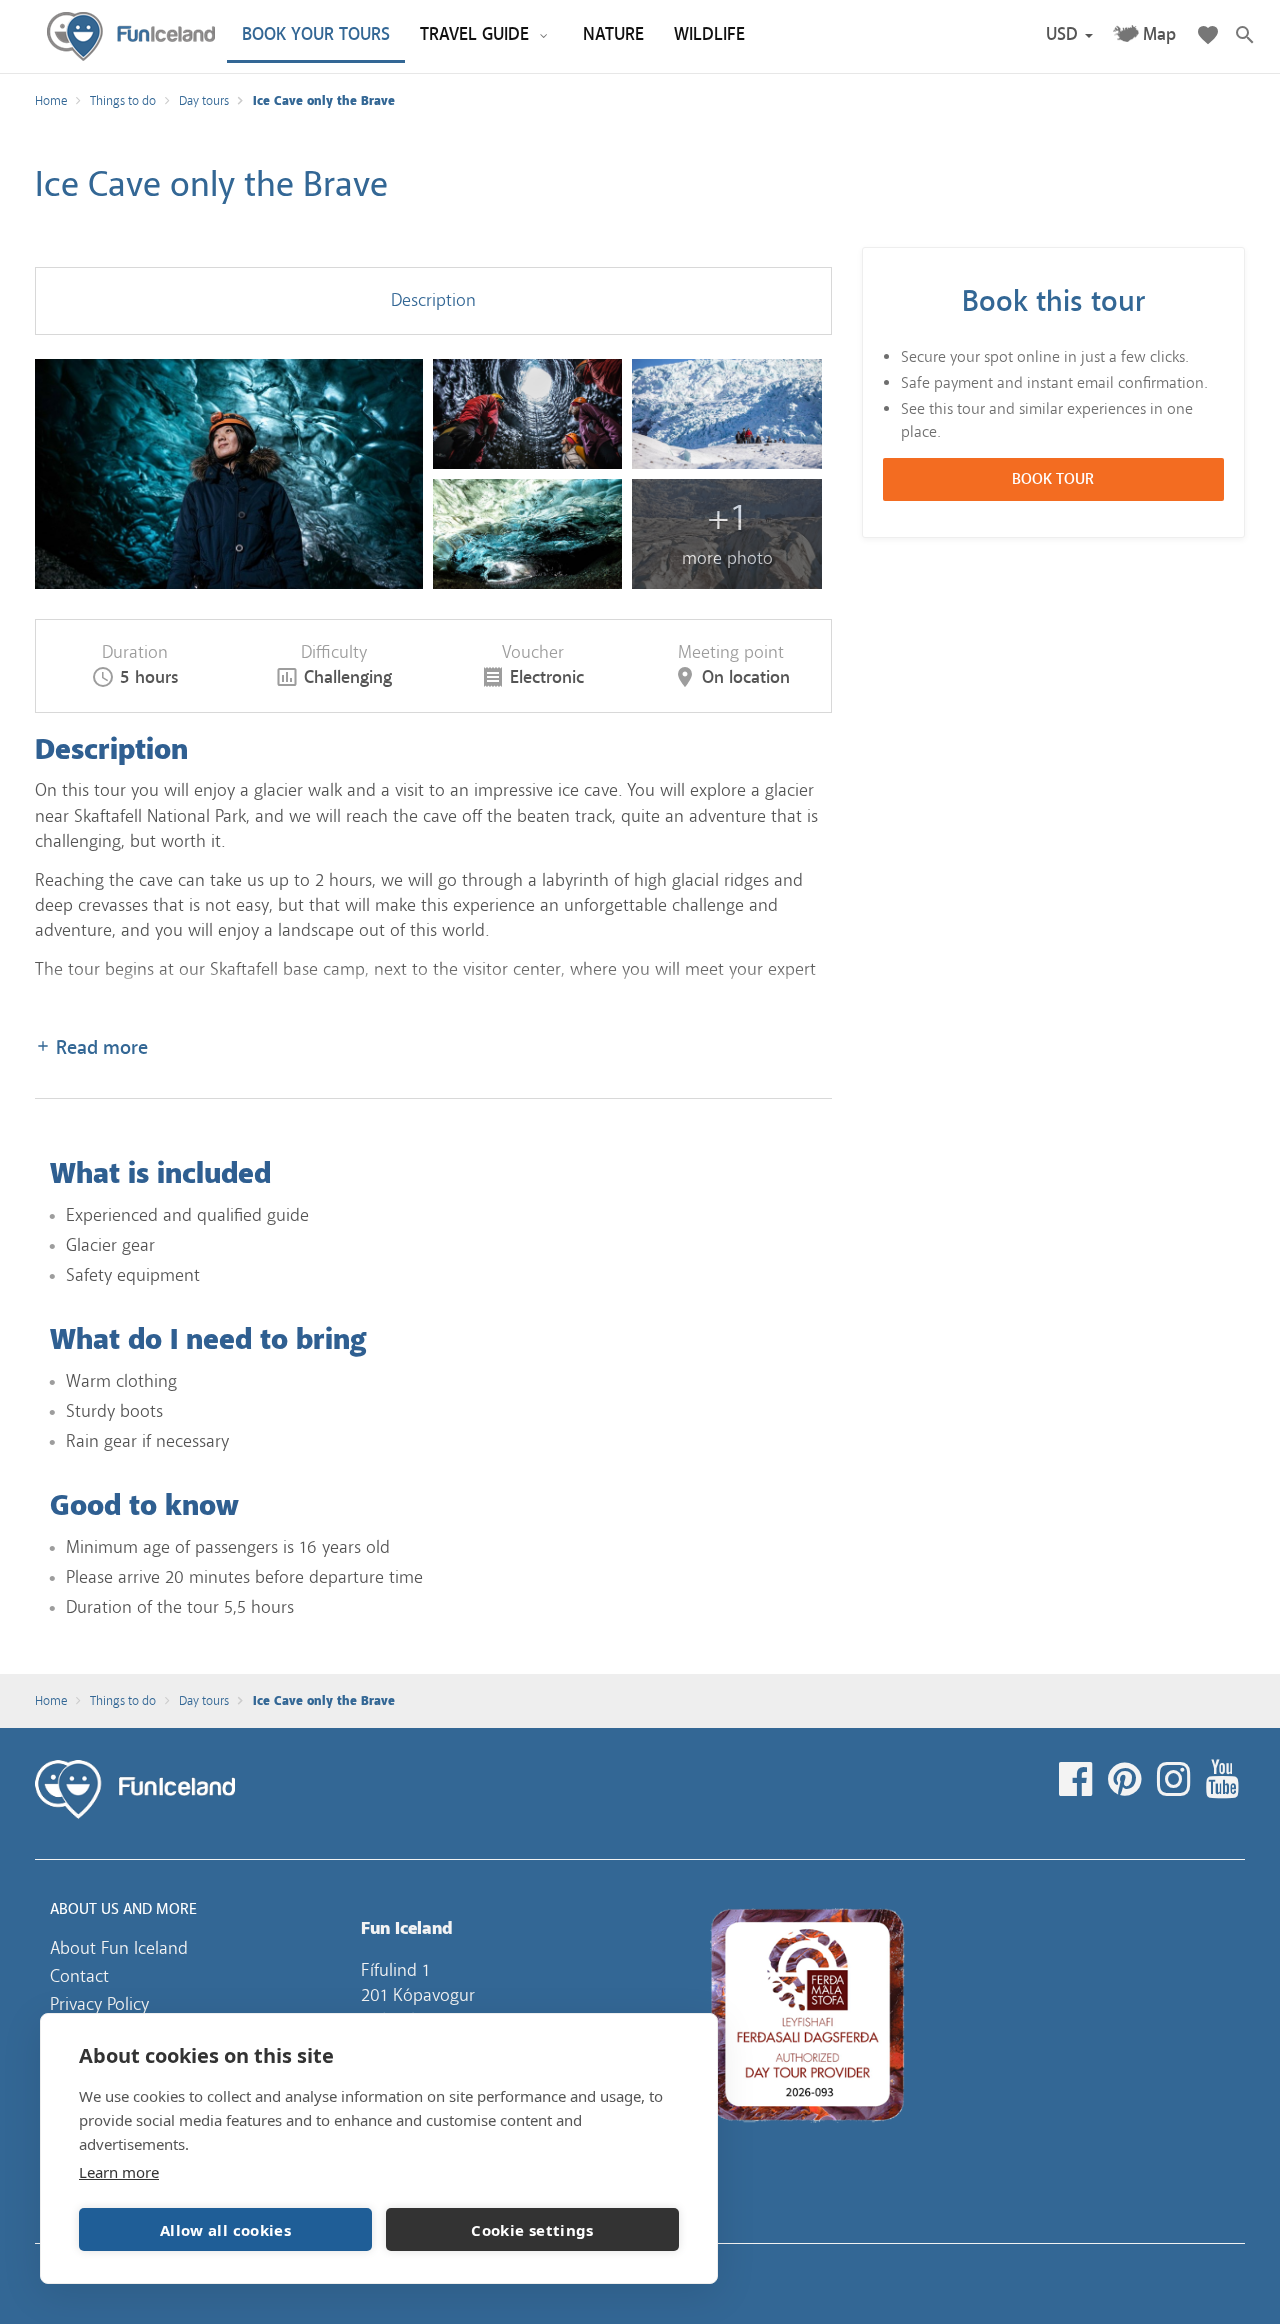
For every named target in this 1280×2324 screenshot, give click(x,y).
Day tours (204, 101)
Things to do (123, 101)
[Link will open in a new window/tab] (1078, 1780)
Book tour (1053, 480)
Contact (79, 1976)
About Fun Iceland (119, 1948)
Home (51, 101)
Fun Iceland (131, 36)
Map (1159, 34)
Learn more (119, 2172)
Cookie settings (532, 2230)
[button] (1069, 35)
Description (433, 300)
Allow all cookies (225, 2230)
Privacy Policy (99, 2004)
